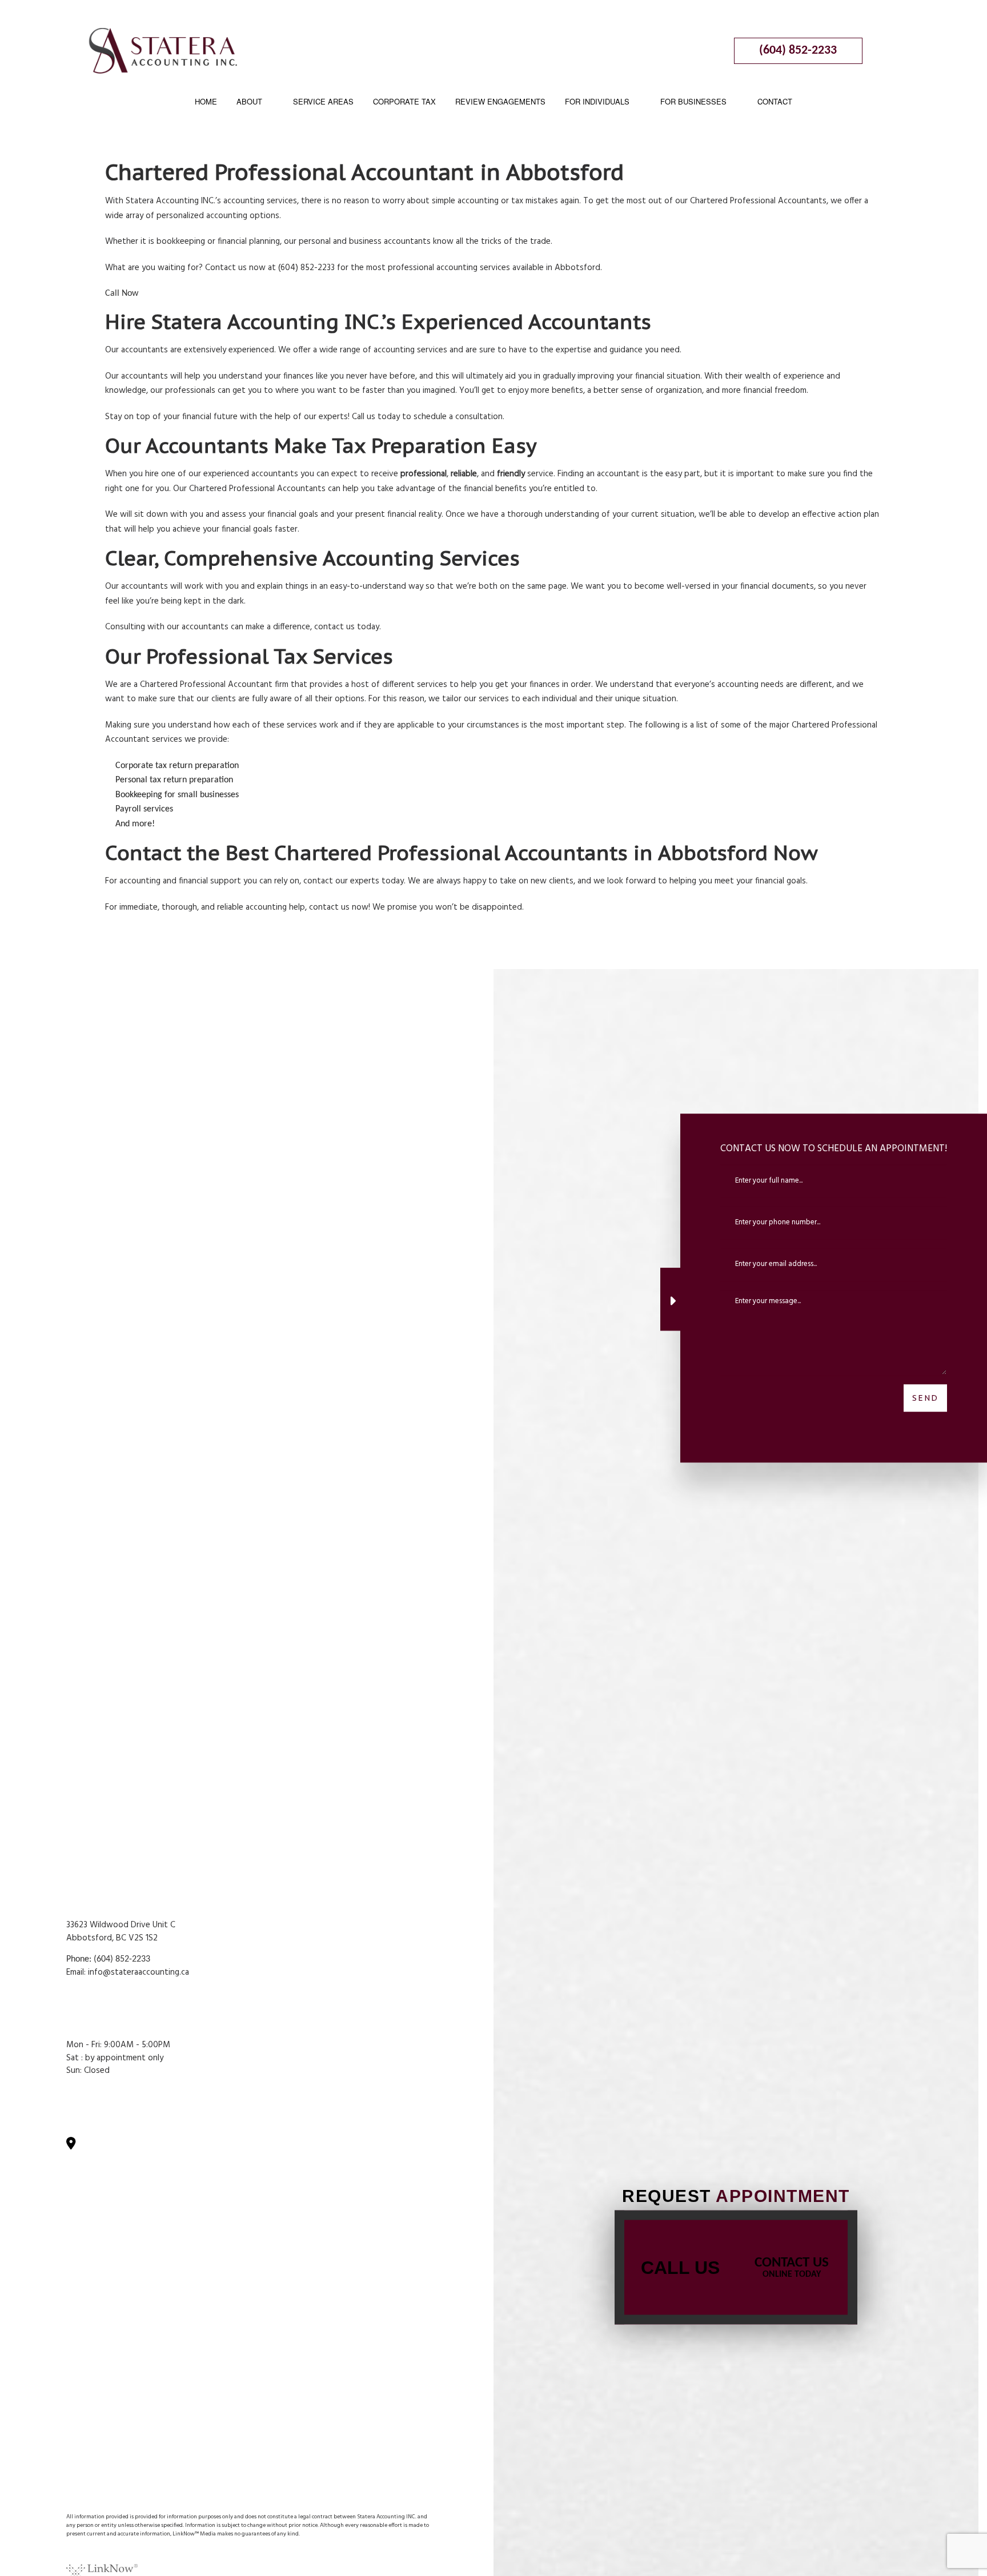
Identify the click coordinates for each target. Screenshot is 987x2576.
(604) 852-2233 (798, 51)
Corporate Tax (404, 101)
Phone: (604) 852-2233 (108, 1959)
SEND (925, 1397)
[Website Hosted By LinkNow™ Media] (102, 2567)
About (249, 101)
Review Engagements (500, 101)
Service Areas (323, 101)
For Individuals (597, 101)
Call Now (122, 294)
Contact (775, 101)
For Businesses (693, 101)
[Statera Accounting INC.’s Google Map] (76, 2145)
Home (206, 101)
